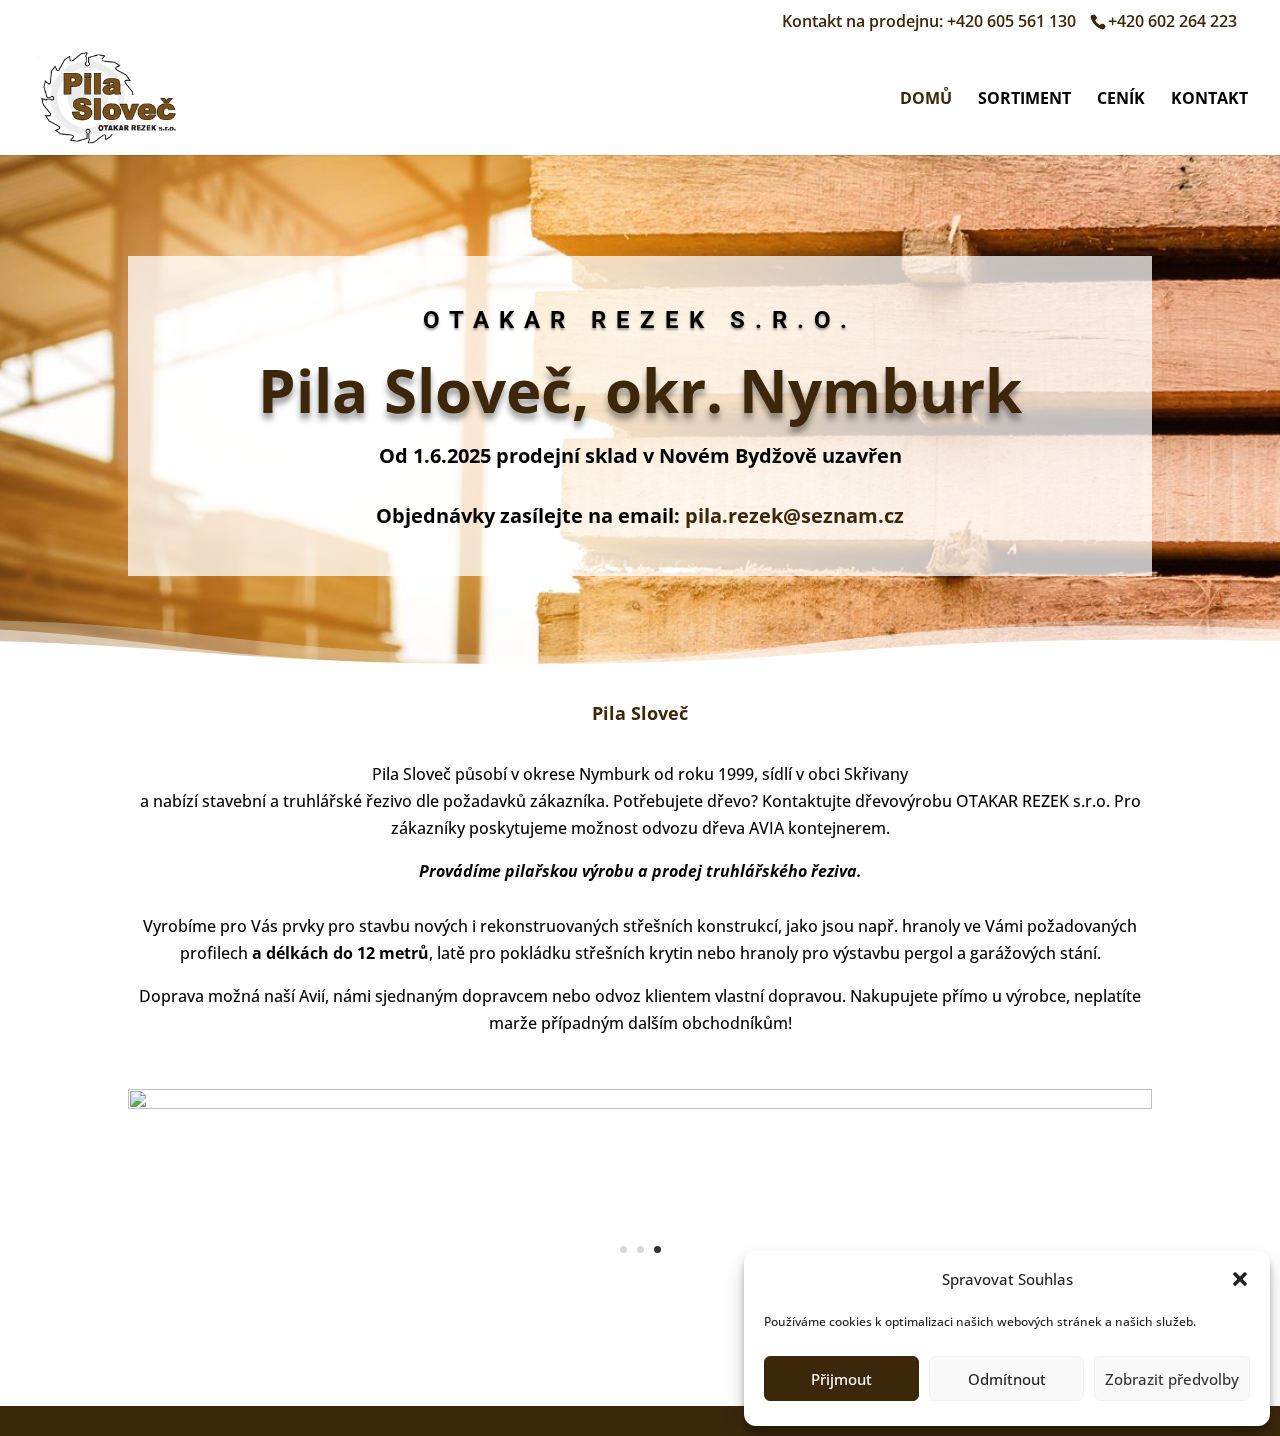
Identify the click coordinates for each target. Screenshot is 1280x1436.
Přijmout (841, 1379)
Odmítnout (1007, 1379)
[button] (1240, 1279)
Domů (926, 100)
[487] (640, 1103)
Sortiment (1024, 100)
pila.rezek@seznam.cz (794, 515)
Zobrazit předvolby (1172, 1379)
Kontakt (1209, 100)
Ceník (1121, 100)
